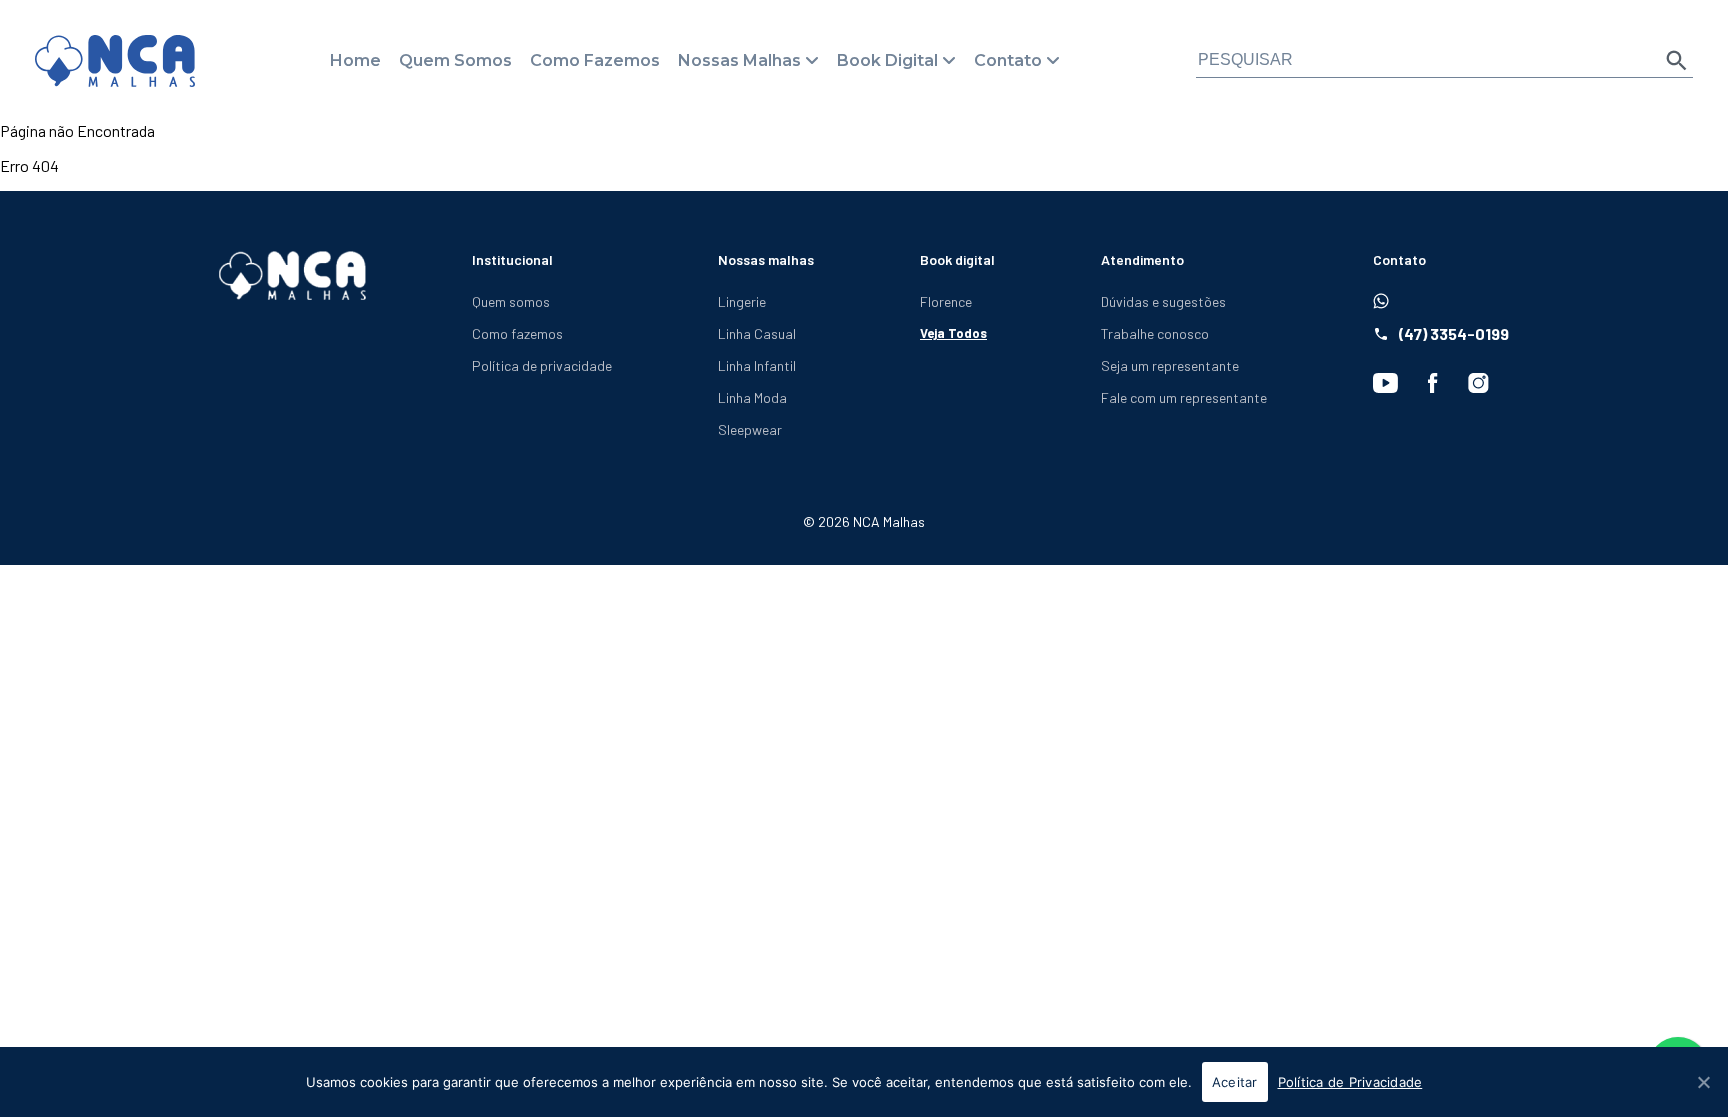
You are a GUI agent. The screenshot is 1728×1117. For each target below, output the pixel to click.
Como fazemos (517, 333)
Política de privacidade (542, 365)
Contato (1008, 60)
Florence (946, 301)
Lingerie (742, 301)
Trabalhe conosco (1155, 333)
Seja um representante (1170, 365)
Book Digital (887, 60)
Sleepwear (750, 429)
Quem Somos (455, 60)
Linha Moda (752, 397)
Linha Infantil (757, 365)
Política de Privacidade (1350, 1082)
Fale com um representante (1184, 397)
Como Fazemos (595, 60)
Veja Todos (953, 333)
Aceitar (1235, 1082)
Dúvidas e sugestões (1163, 301)
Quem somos (511, 301)
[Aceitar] (1703, 1082)
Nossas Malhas (739, 60)
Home (355, 60)
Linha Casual (757, 333)
